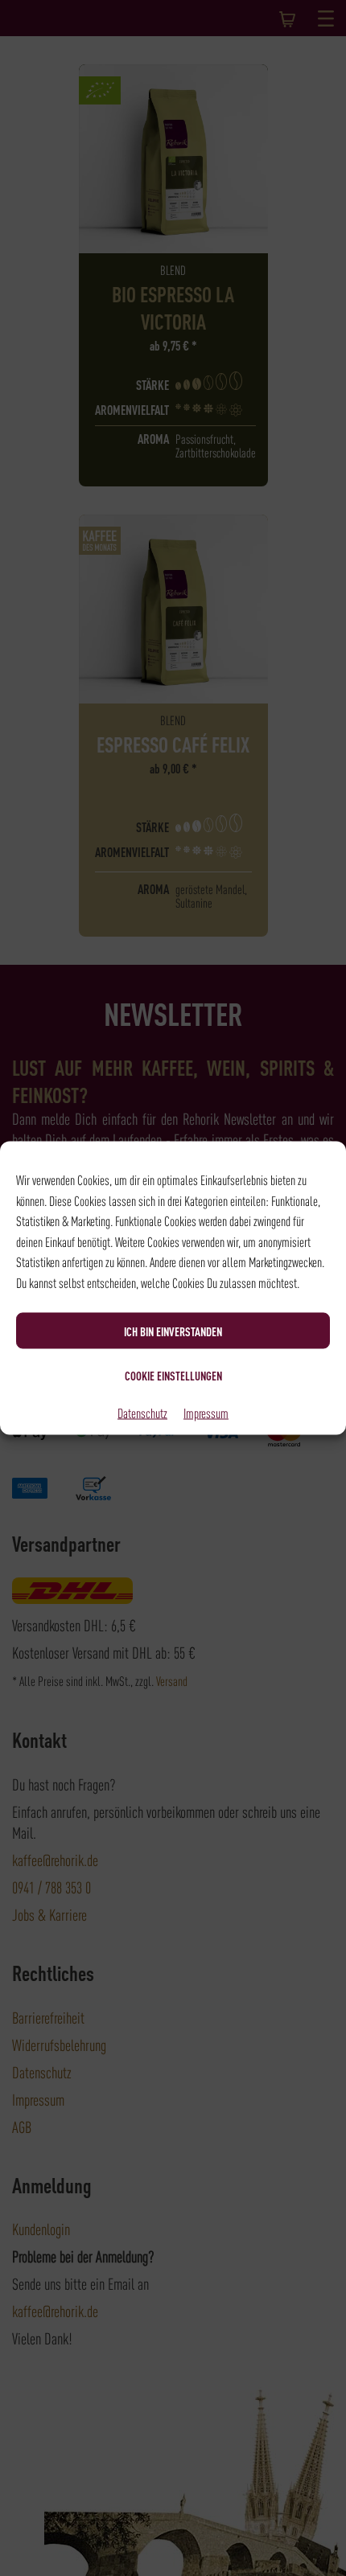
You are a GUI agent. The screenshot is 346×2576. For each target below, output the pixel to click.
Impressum (206, 1413)
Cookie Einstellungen (173, 1375)
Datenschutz (142, 1413)
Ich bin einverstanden (173, 1331)
